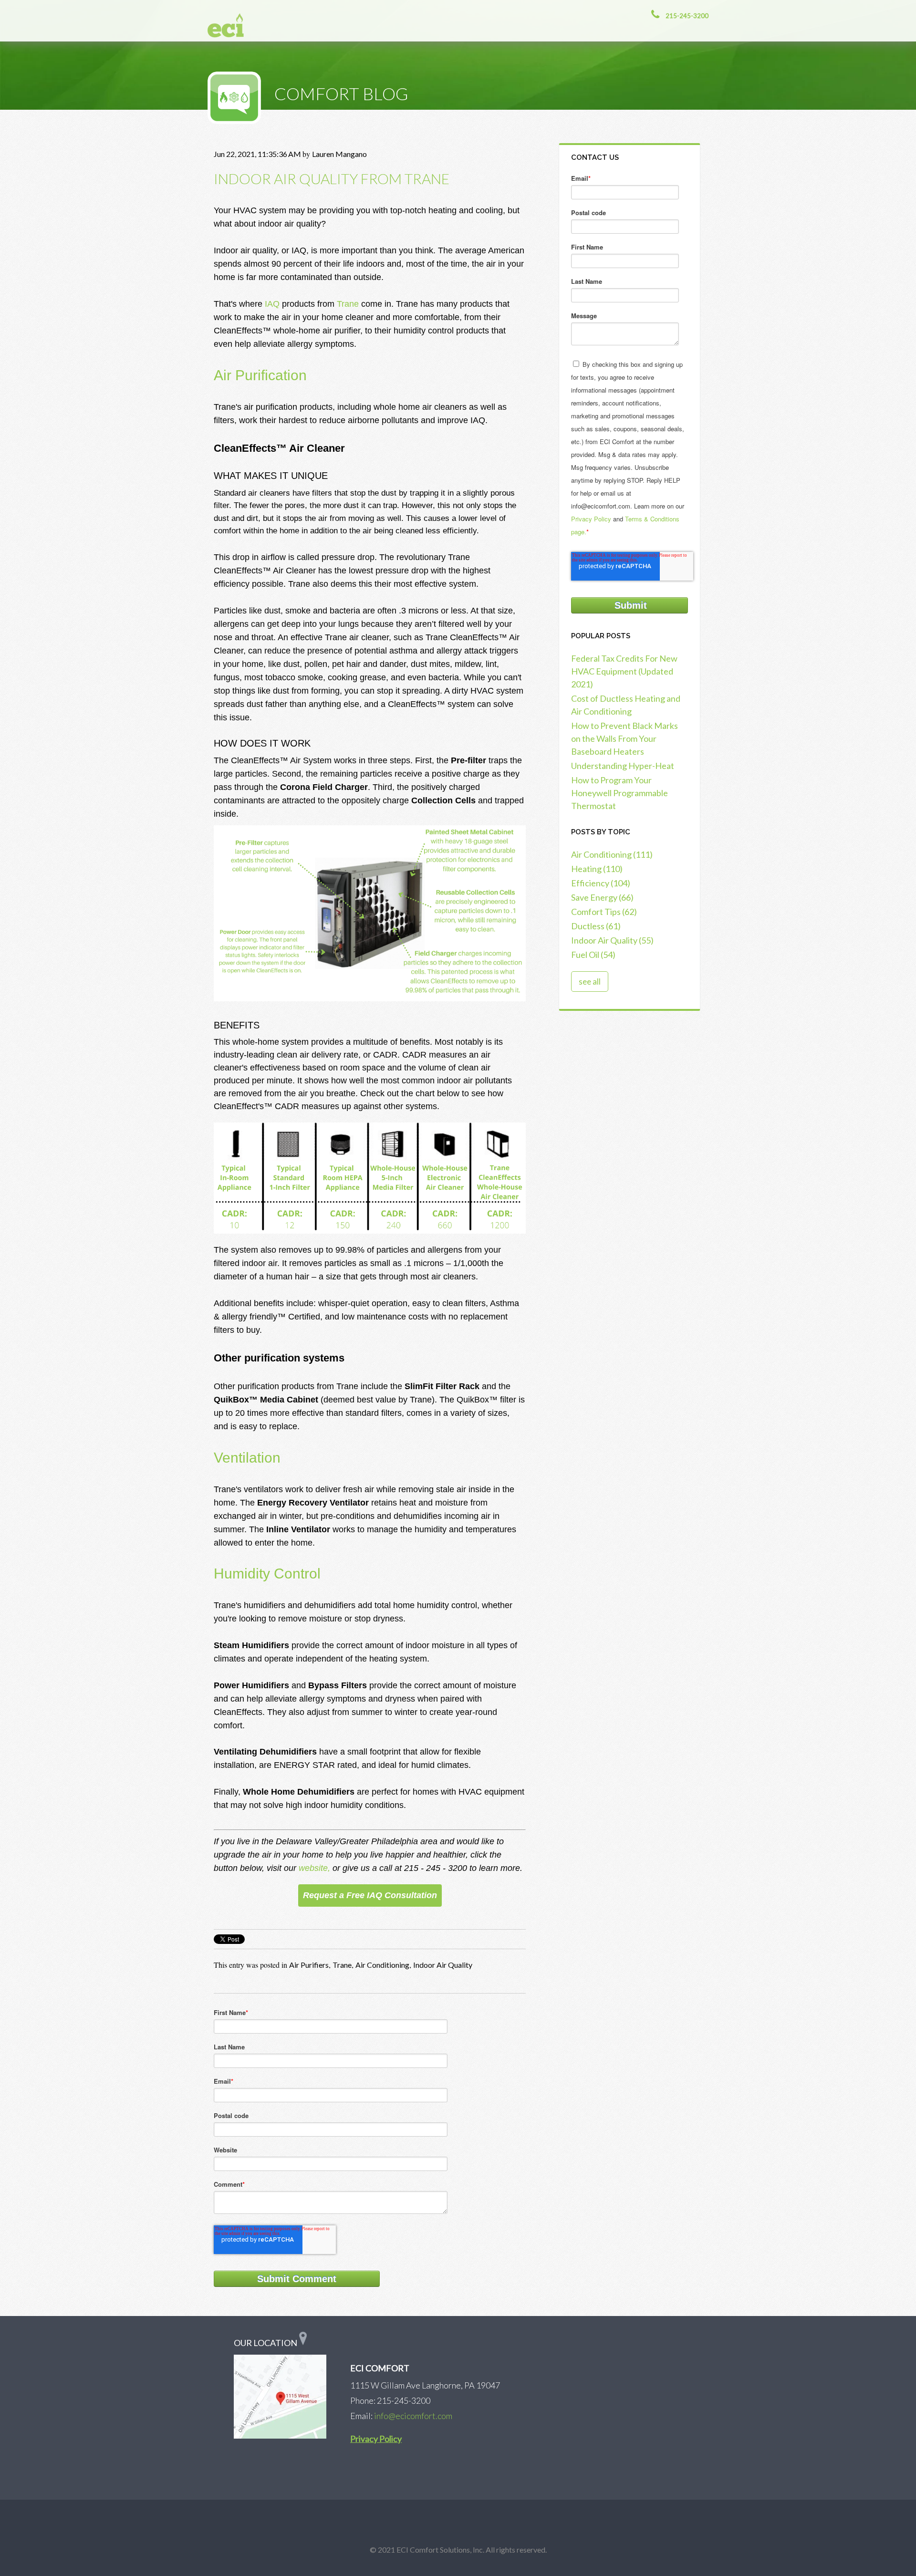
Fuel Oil (593, 955)
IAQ (272, 304)
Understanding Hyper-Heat (623, 766)
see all (590, 982)
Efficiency (601, 883)
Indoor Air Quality (443, 1965)
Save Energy (602, 897)
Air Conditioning (382, 1965)
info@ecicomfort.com (413, 2416)
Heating (597, 869)
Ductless (596, 926)
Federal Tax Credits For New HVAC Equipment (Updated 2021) (624, 671)
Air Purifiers (309, 1965)
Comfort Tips (604, 912)
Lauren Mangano (339, 154)
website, (316, 1868)
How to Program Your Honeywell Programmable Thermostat (619, 793)
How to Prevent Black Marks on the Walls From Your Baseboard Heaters (625, 738)
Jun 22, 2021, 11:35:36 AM (257, 154)
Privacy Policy (591, 519)
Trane (348, 304)
